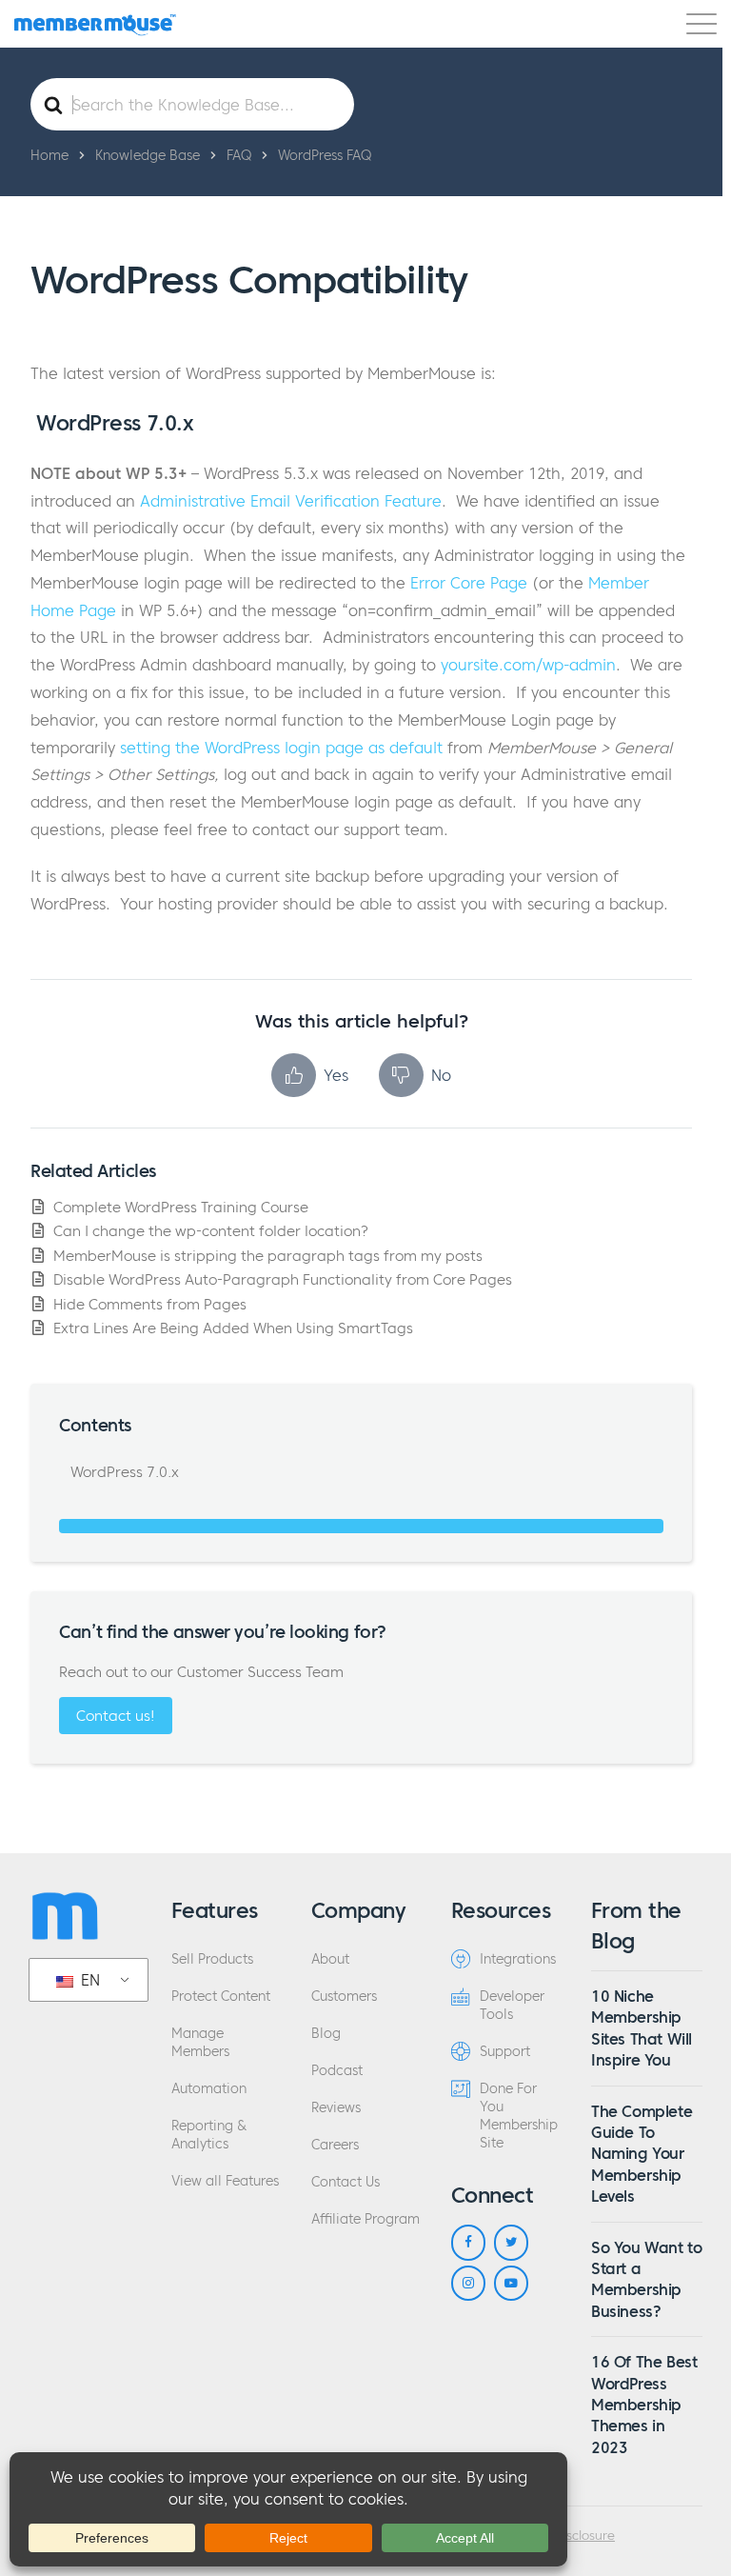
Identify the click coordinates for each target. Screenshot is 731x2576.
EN (88, 1980)
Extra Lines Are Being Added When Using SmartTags (233, 1328)
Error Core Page (469, 583)
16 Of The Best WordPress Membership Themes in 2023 (644, 2405)
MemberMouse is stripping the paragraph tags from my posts (268, 1256)
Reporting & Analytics (209, 2135)
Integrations (518, 1959)
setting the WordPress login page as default (281, 748)
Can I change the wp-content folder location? (211, 1231)
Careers (335, 2145)
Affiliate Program (365, 2219)
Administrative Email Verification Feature (291, 501)
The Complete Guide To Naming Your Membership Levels (642, 2154)
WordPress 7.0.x (123, 1472)
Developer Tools (512, 2006)
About (330, 1959)
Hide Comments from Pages (150, 1304)
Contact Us (346, 2182)
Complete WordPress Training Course (181, 1207)
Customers (344, 1997)
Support (505, 2052)
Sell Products (212, 1959)
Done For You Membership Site (519, 2116)
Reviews (336, 2108)
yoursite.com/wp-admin (528, 665)
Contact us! (116, 1716)
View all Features (225, 2181)
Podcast (337, 2071)
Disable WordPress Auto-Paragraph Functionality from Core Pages (283, 1279)
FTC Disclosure (572, 2536)
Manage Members (200, 2043)
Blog (326, 2034)
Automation (209, 2089)
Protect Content (221, 1997)
